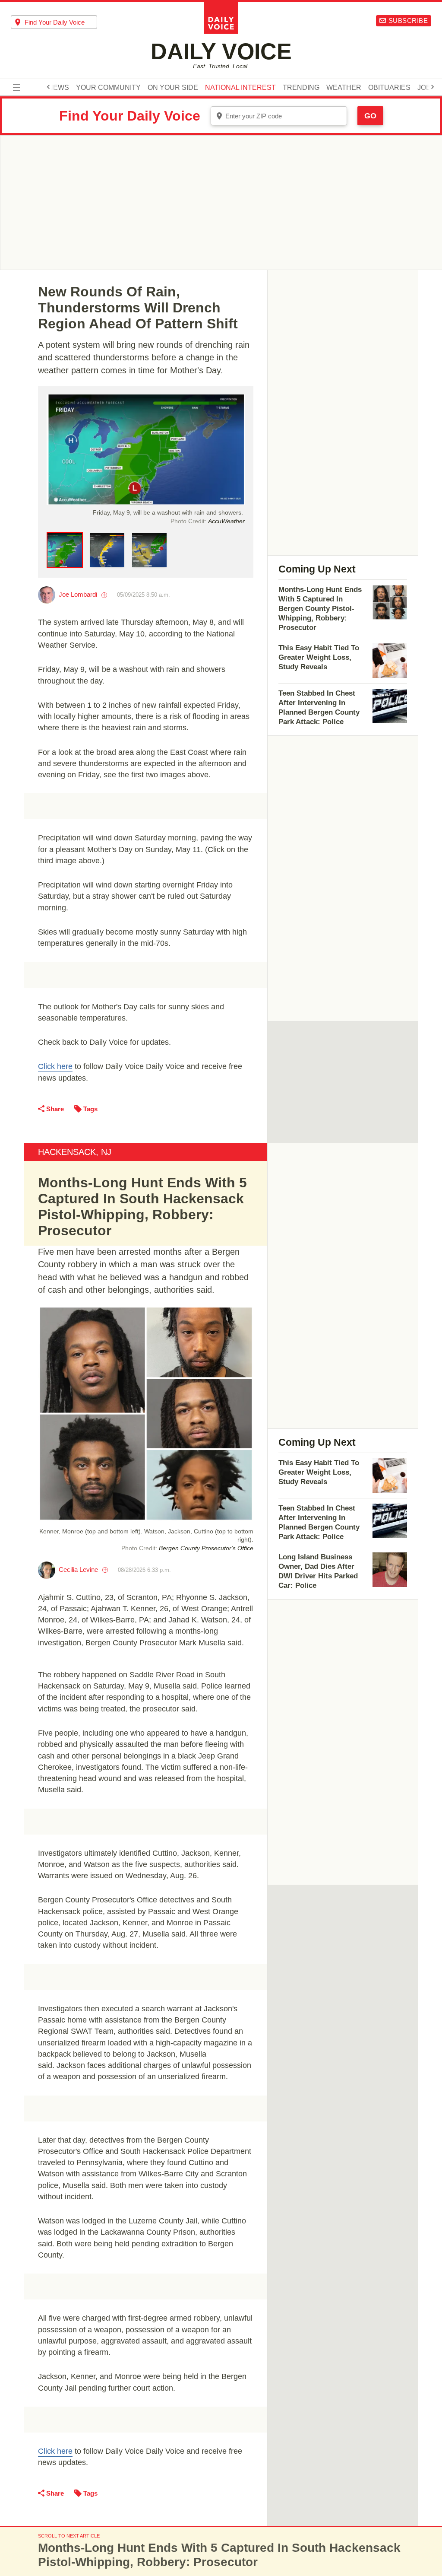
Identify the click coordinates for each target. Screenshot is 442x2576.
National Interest (240, 88)
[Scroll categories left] (48, 87)
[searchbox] (61, 22)
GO (370, 116)
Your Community (108, 88)
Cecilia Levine (78, 1569)
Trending (301, 88)
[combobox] (54, 22)
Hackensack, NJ (75, 1152)
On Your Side (173, 88)
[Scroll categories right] (433, 87)
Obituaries (389, 88)
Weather (344, 88)
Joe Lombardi (78, 594)
